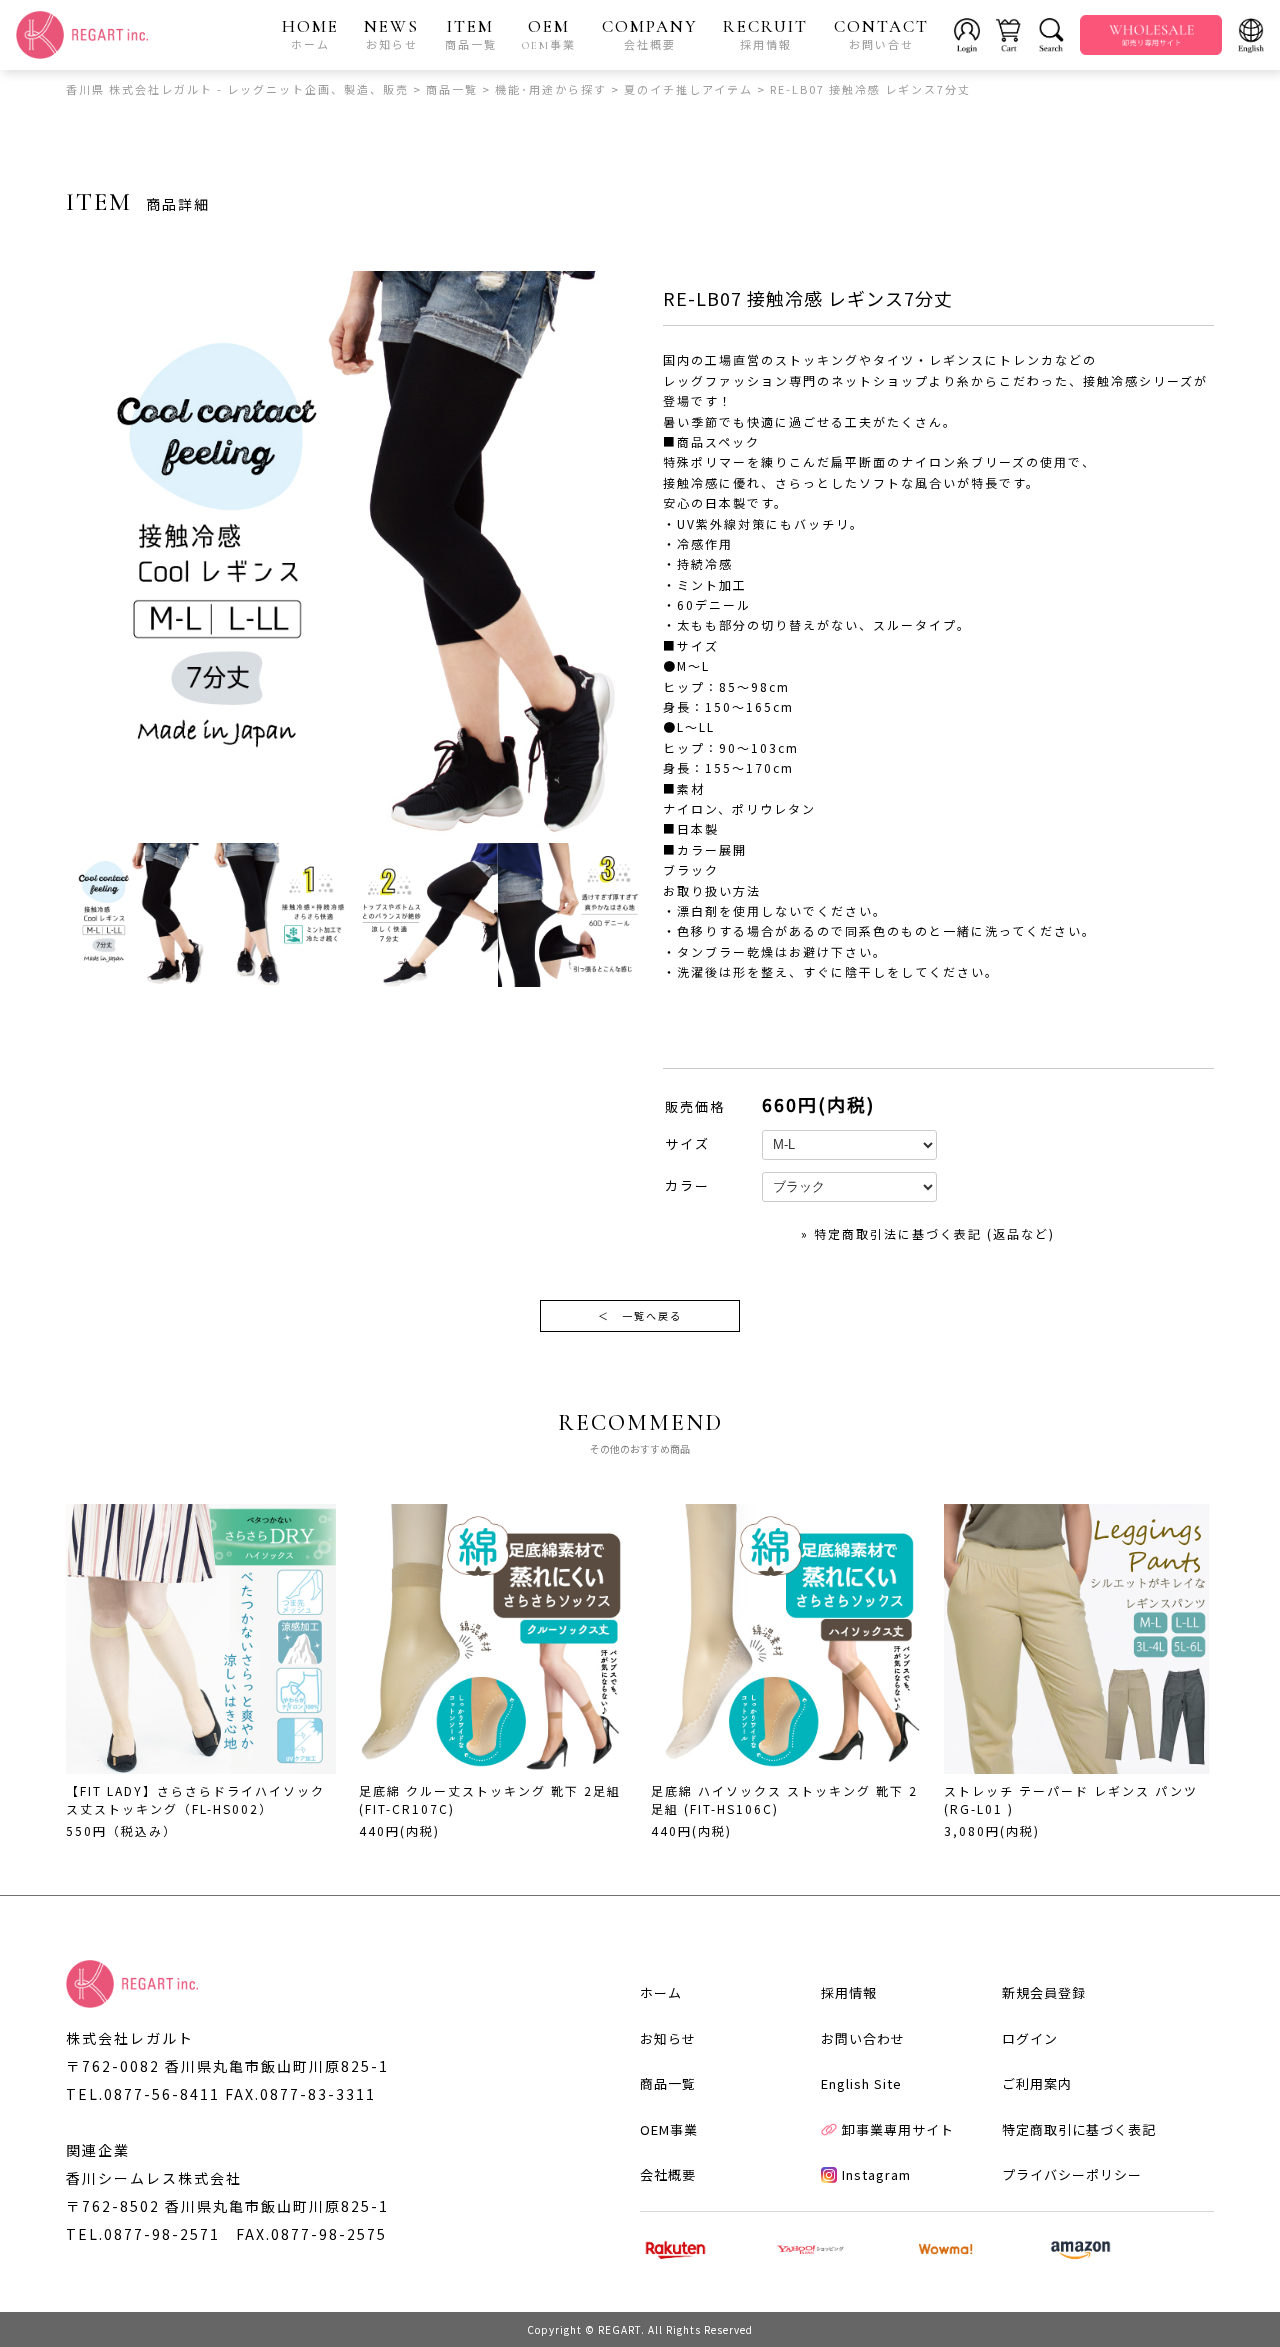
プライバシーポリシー (1072, 2174)
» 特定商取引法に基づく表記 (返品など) (928, 1233)
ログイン (1030, 2038)
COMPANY (650, 34)
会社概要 (668, 2174)
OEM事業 (669, 2129)
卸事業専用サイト (898, 2129)
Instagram (876, 2174)
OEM (549, 34)
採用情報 (849, 1992)
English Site (861, 2083)
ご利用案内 (1037, 2083)
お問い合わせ (863, 2038)
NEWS (391, 34)
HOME (310, 34)
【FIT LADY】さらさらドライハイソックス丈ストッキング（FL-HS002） (195, 1799)
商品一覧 (668, 2083)
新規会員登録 (1044, 1992)
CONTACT (881, 34)
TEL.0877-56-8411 (143, 2094)
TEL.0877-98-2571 (143, 2234)
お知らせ (668, 2038)
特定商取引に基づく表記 (1079, 2129)
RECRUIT (765, 34)
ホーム (661, 1992)
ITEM (471, 34)
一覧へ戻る (640, 1315)
